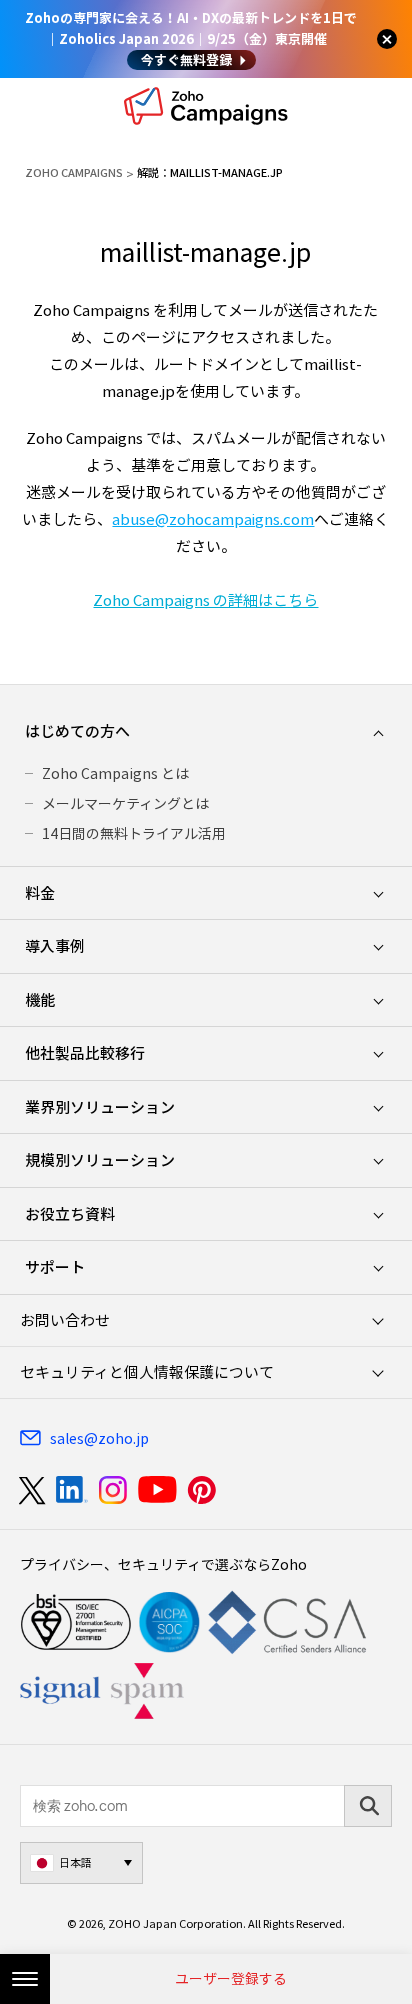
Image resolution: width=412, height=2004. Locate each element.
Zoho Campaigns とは (115, 773)
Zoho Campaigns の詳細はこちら (205, 600)
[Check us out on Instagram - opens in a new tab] (113, 1490)
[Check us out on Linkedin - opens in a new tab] (71, 1490)
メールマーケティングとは (125, 803)
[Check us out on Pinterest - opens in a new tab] (201, 1490)
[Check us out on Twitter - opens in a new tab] (33, 1490)
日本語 (75, 1862)
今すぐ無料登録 (186, 59)
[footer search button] (368, 1806)
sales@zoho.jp (99, 1438)
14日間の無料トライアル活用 (134, 833)
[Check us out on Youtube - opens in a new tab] (157, 1490)
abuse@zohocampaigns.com (213, 519)
